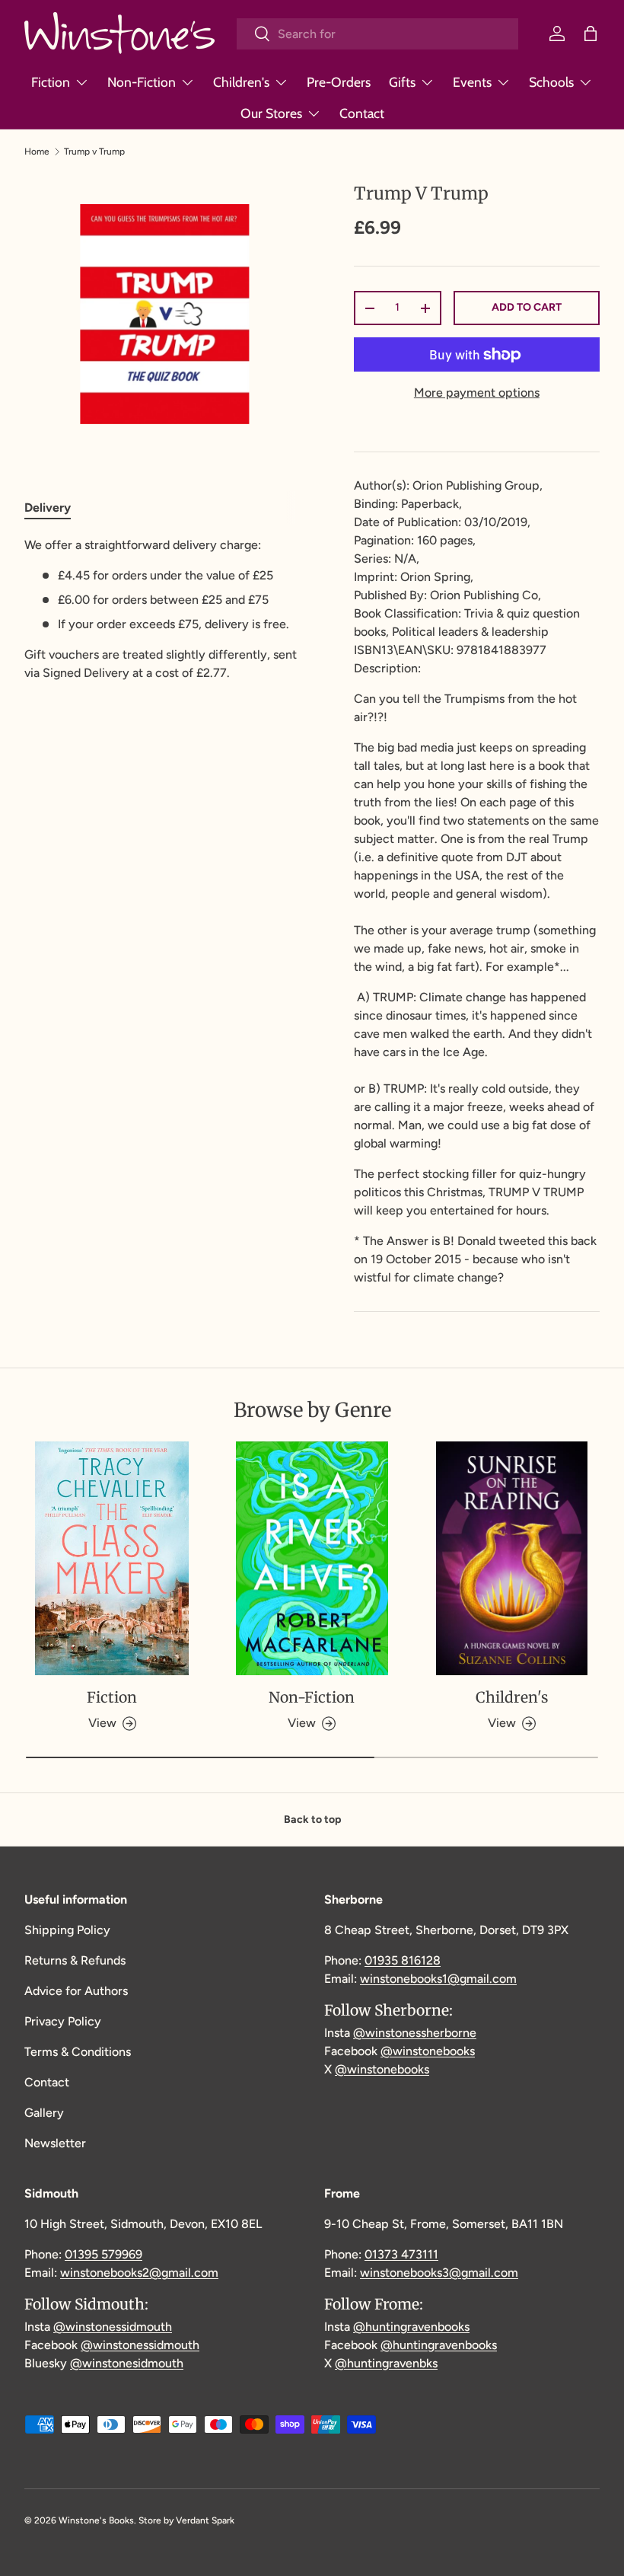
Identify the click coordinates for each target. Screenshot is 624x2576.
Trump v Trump (94, 152)
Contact (362, 113)
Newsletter (55, 2143)
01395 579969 (103, 2254)
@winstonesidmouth (127, 2363)
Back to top (312, 1819)
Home (37, 152)
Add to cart (527, 307)
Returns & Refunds (75, 1960)
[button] (591, 34)
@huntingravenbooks (411, 2327)
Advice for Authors (76, 1991)
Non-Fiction (312, 1697)
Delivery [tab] (48, 508)
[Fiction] (112, 1559)
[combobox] (377, 34)
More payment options (477, 393)
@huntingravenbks (386, 2363)
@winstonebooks (428, 2051)
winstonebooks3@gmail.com (439, 2273)
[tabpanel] (165, 609)
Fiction (112, 1697)
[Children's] (512, 1559)
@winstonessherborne (415, 2033)
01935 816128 (403, 1960)
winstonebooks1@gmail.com (438, 1979)
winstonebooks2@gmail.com (139, 2273)
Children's (512, 1697)
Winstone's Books (96, 2520)
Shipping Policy (67, 1930)
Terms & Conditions (78, 2052)
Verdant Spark (205, 2520)
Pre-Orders (339, 82)
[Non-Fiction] (312, 1559)
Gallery (44, 2113)
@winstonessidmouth (113, 2327)
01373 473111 (401, 2254)
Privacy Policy (63, 2021)
